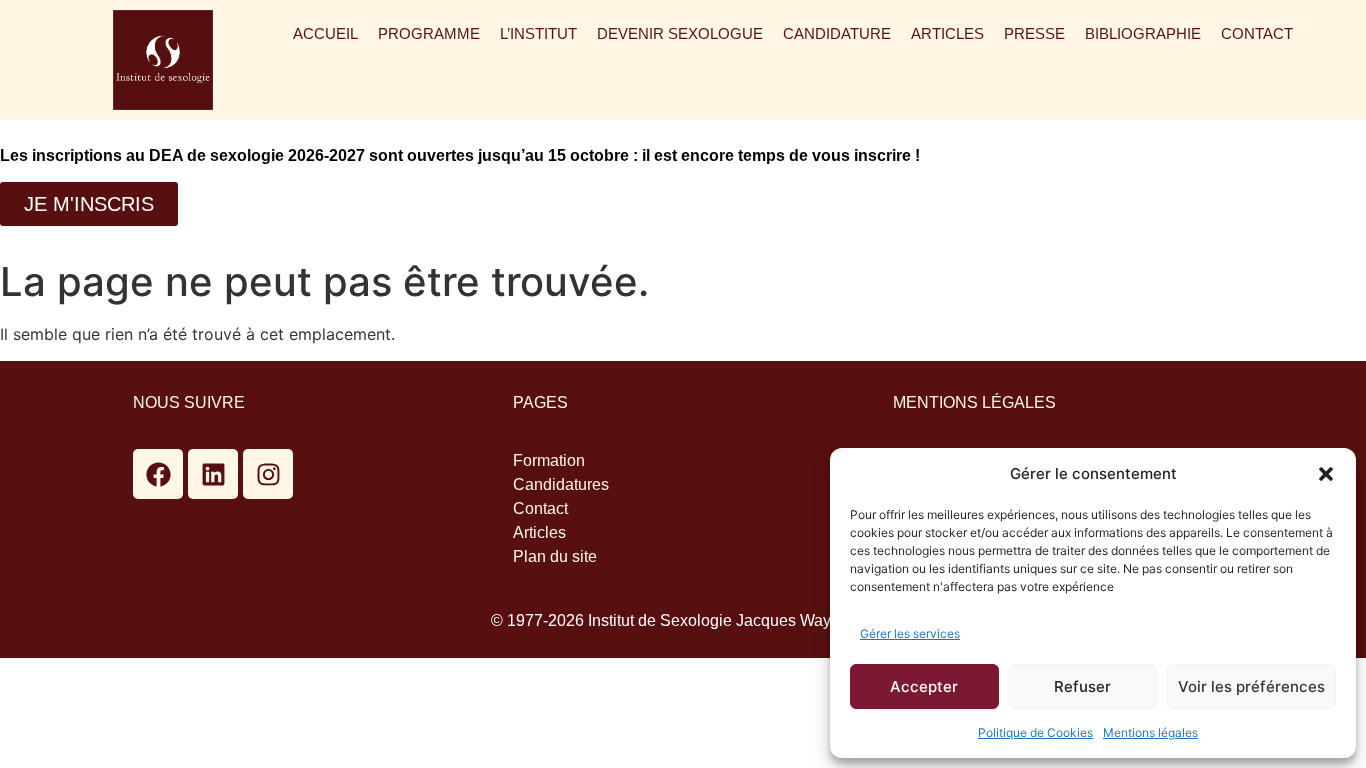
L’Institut (538, 33)
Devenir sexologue (680, 33)
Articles (947, 33)
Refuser (1082, 686)
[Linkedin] (213, 474)
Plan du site (555, 556)
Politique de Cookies (1035, 732)
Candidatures (561, 484)
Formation (549, 460)
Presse (1034, 33)
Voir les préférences (1251, 686)
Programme (429, 33)
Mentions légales (1150, 732)
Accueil (325, 33)
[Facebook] (158, 474)
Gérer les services (910, 633)
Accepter (924, 686)
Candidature (837, 33)
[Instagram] (268, 474)
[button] (1326, 474)
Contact (1257, 33)
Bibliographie (1143, 33)
